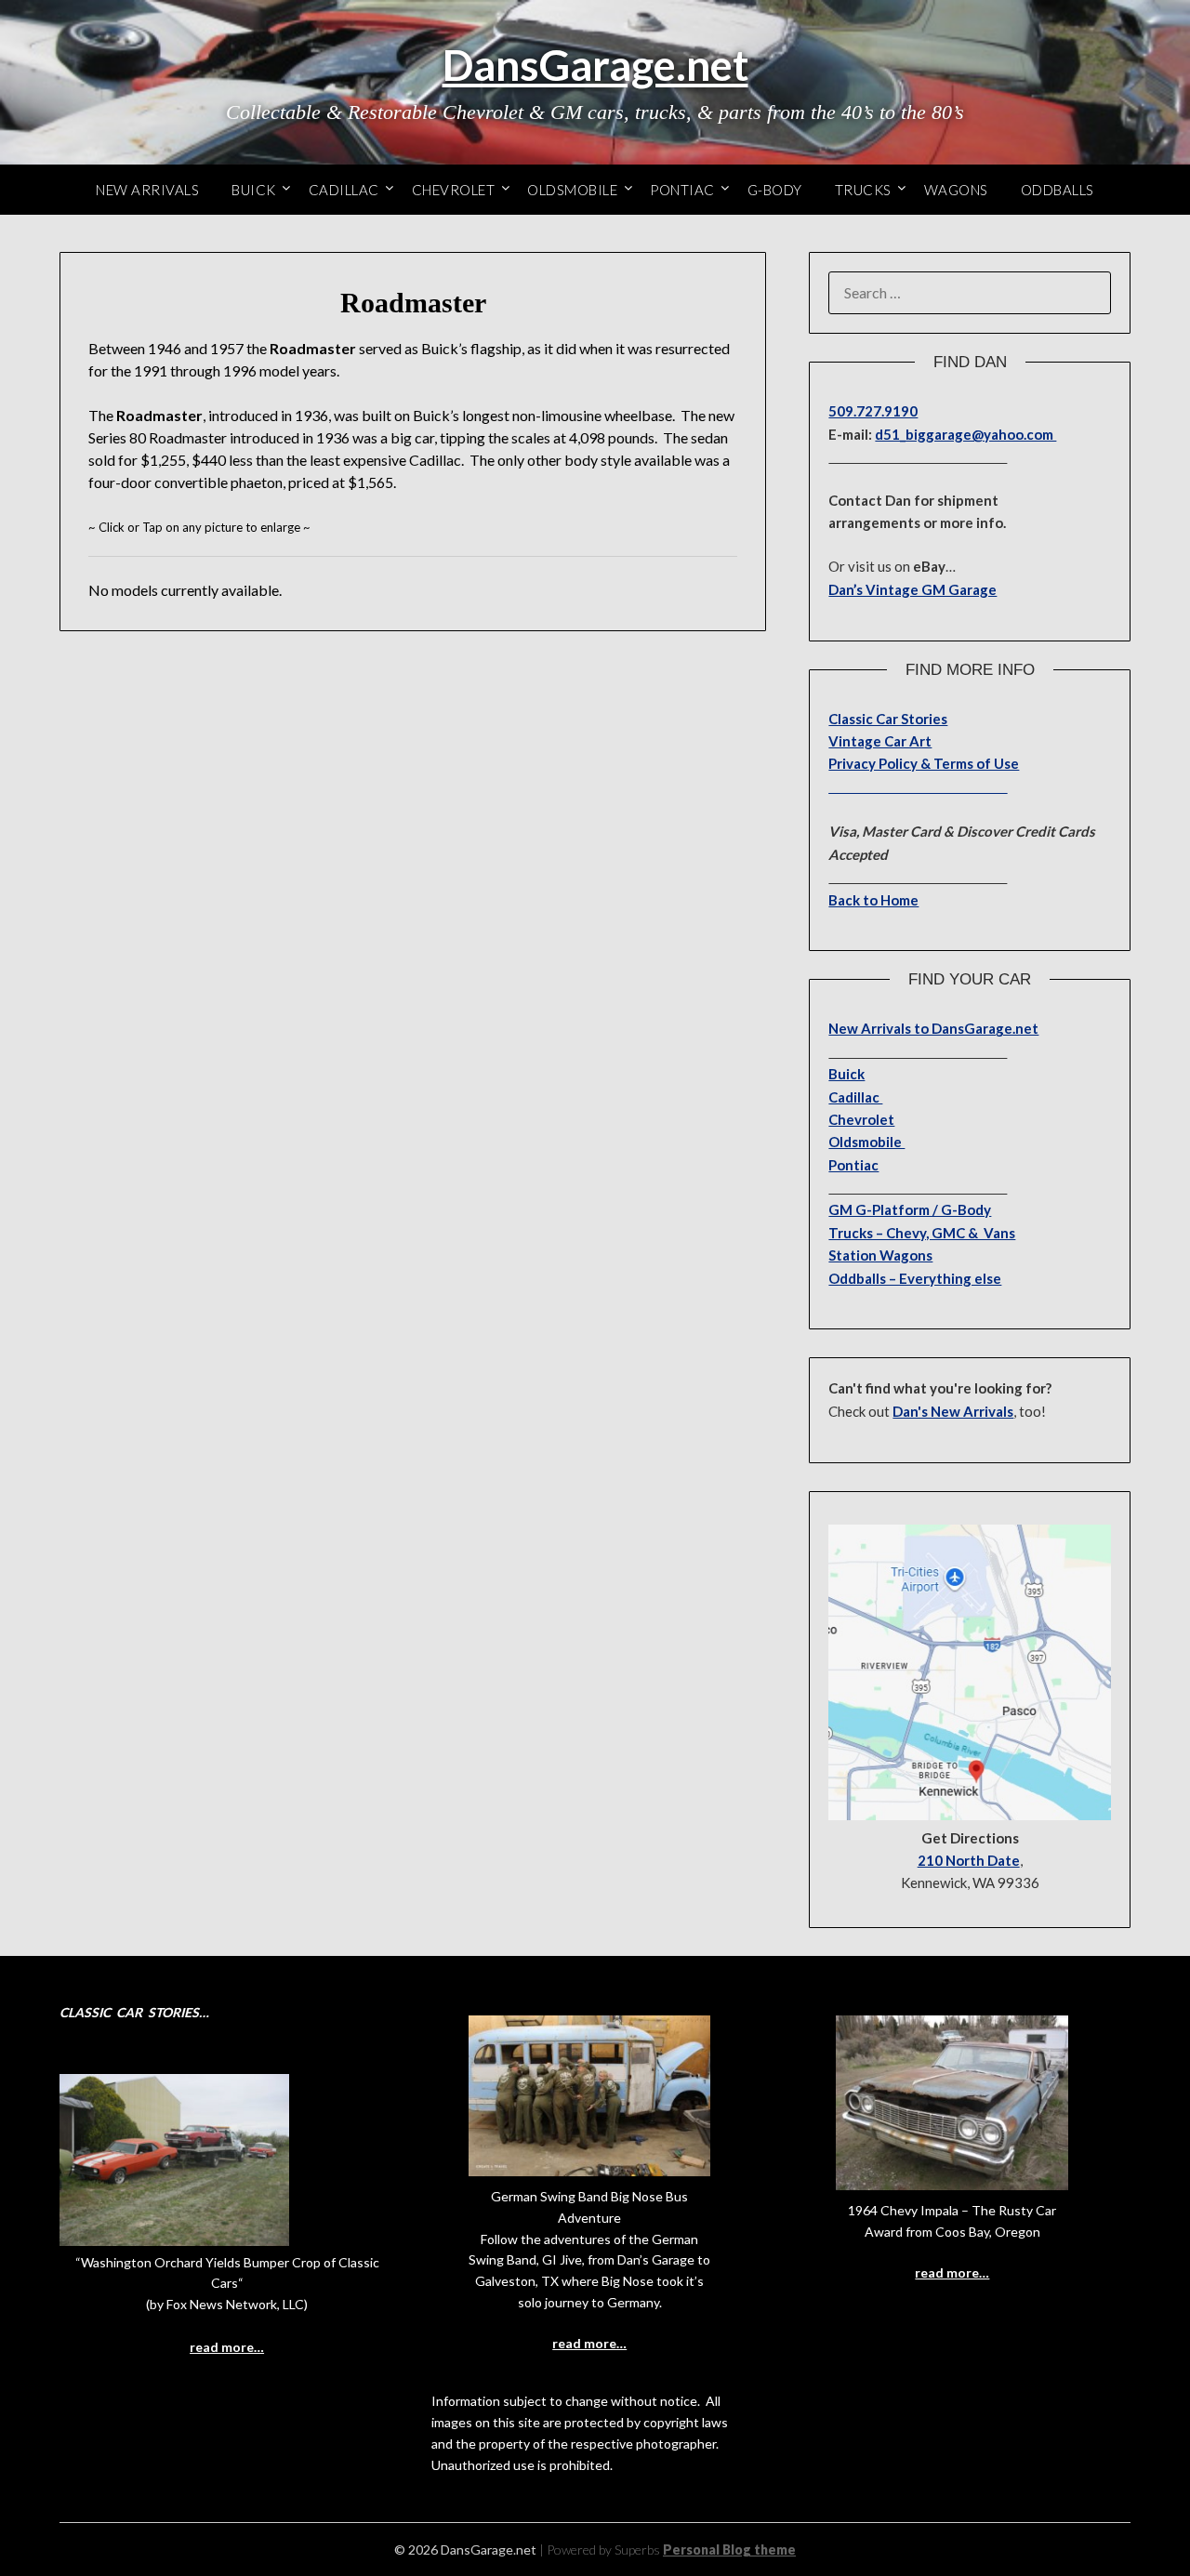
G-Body (775, 190)
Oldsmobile (572, 190)
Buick (254, 190)
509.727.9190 (873, 411)
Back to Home (873, 900)
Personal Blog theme (729, 2550)
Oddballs (1058, 190)
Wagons (956, 190)
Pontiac (682, 190)
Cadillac (344, 190)
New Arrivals (147, 190)
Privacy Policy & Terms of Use (924, 763)
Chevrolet (454, 190)
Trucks (863, 190)
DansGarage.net (595, 65)
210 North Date (969, 1860)
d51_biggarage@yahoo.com (965, 434)
